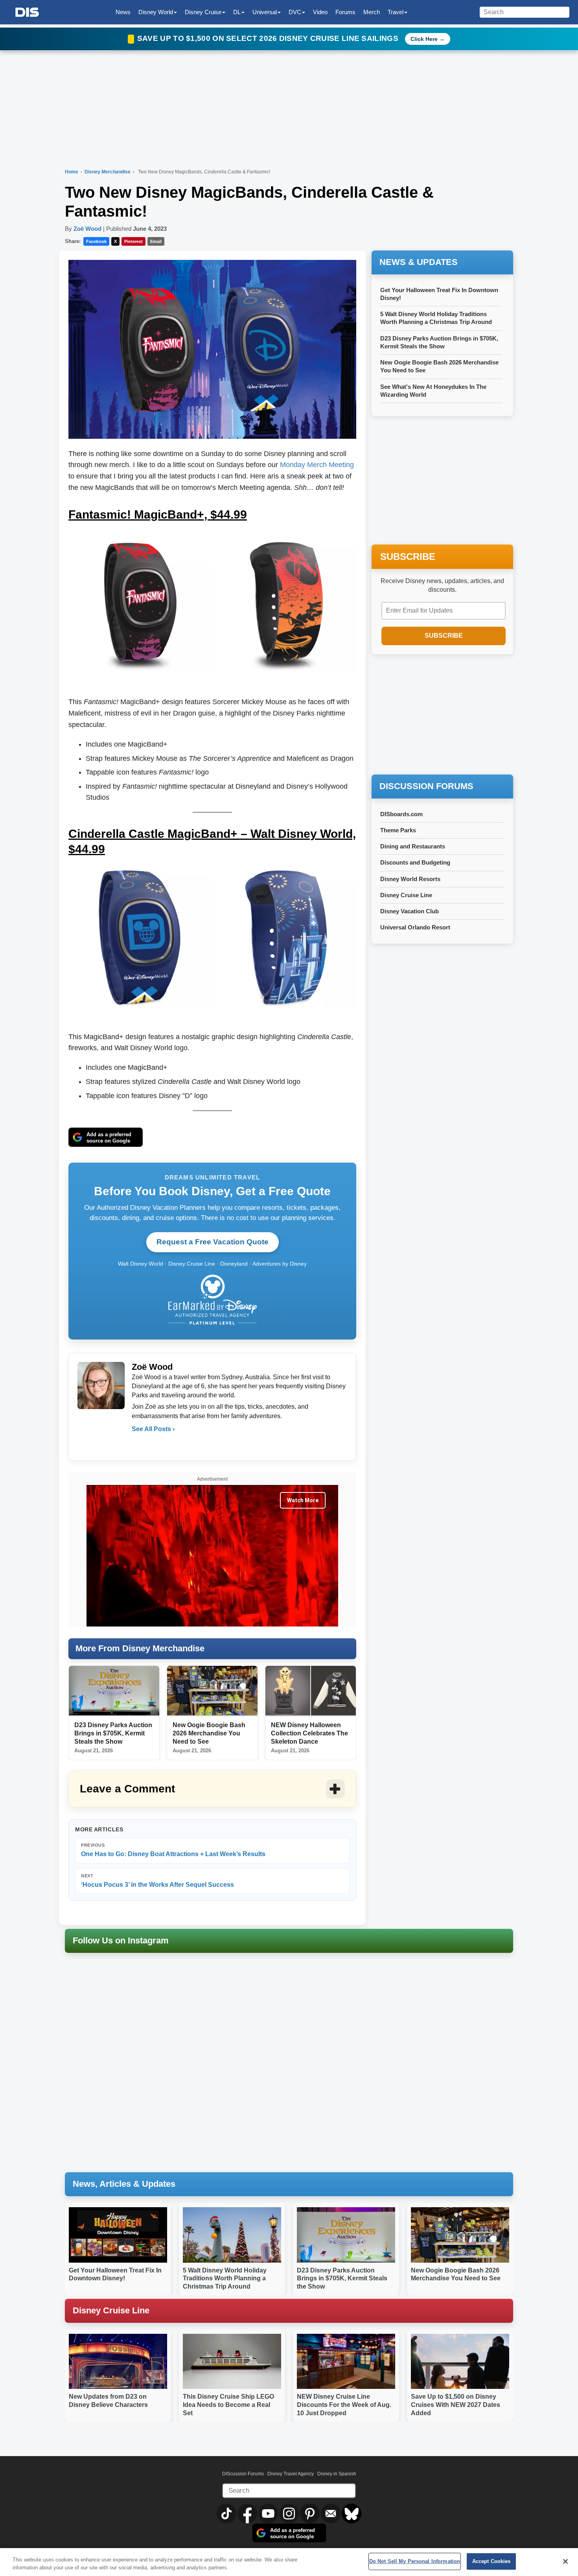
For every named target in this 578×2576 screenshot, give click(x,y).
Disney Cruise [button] (203, 12)
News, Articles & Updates (124, 2184)
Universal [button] (265, 12)
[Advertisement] (442, 715)
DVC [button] (295, 12)
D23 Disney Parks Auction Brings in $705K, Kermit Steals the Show (113, 1733)
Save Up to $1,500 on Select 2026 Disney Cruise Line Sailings (269, 38)
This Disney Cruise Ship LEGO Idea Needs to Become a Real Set (228, 2405)
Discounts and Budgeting (415, 862)
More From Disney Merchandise (140, 1648)
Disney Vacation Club (410, 911)
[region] (289, 2562)
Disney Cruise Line (406, 895)
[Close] (565, 2561)
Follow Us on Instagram (121, 1940)
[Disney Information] (27, 12)
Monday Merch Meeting (317, 465)
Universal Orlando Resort (415, 927)
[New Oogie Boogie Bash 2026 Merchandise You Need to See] (212, 1691)
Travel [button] (396, 12)
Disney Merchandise (108, 172)
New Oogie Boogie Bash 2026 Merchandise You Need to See (209, 1733)
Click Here (424, 39)
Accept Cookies (491, 2561)
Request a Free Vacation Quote (213, 1242)
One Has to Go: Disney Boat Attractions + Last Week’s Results (173, 1850)
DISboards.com (401, 814)
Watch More (303, 1500)
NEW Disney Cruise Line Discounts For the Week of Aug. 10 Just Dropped (344, 2405)
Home (72, 172)
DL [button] (237, 12)
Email (156, 241)
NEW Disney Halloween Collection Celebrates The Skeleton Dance (309, 1733)
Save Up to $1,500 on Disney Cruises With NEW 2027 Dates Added (456, 2405)
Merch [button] (372, 12)
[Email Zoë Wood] (138, 1445)
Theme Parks (398, 830)
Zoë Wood (87, 229)
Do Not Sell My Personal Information (415, 2561)
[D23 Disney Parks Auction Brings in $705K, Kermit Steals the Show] (114, 1691)
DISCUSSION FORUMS (426, 786)
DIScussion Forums (243, 2474)
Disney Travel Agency (291, 2474)
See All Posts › (153, 1429)
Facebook (96, 241)
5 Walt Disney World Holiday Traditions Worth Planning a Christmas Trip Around (225, 2279)
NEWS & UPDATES (419, 262)
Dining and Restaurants (413, 846)
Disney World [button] (156, 12)
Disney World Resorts (410, 879)
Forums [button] (345, 12)
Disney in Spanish (337, 2474)
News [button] (123, 12)
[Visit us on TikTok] (227, 2513)
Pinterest (133, 241)
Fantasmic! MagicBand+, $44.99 (158, 514)
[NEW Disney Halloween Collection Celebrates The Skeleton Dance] (311, 1691)
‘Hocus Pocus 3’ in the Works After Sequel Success (157, 1881)
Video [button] (320, 12)
